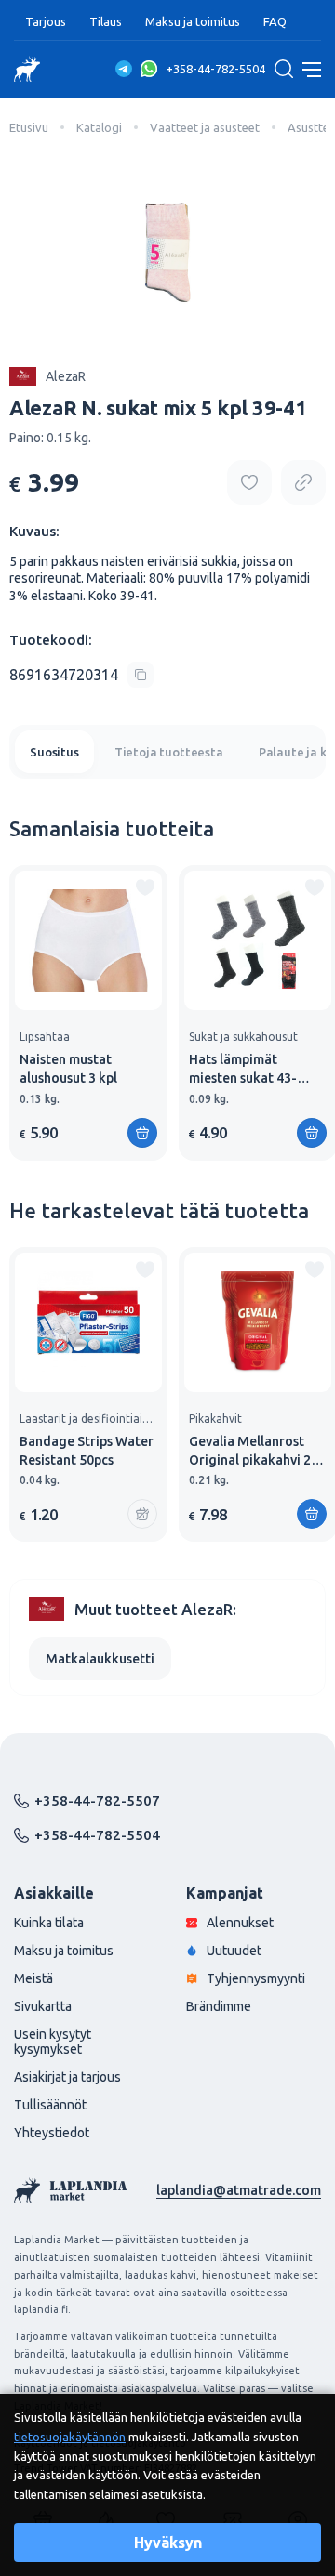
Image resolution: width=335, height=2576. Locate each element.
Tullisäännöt (50, 2105)
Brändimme (219, 2006)
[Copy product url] (303, 482)
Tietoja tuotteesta (169, 752)
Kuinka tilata (49, 1923)
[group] (88, 1012)
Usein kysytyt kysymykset (53, 2042)
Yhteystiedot (52, 2133)
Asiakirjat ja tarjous (67, 2077)
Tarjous (46, 21)
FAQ (275, 21)
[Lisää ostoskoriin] (312, 1514)
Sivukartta (43, 2006)
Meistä (33, 1978)
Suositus (54, 752)
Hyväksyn (168, 2543)
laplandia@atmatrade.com (239, 2190)
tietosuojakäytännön (70, 2437)
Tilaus (106, 21)
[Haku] (284, 69)
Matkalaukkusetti (100, 1659)
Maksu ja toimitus (193, 21)
